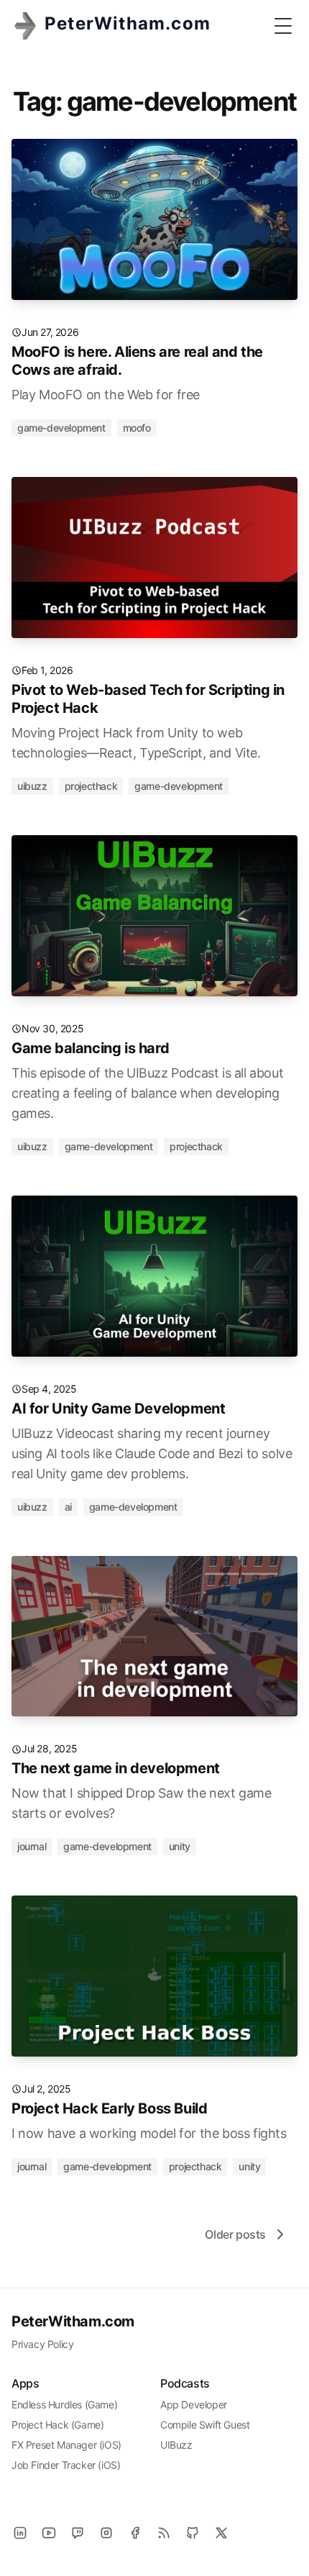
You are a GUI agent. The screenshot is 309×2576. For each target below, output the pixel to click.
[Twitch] (78, 2533)
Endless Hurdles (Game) (64, 2404)
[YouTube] (49, 2533)
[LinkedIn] (20, 2533)
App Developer (194, 2404)
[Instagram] (106, 2533)
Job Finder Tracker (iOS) (66, 2465)
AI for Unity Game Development (118, 1408)
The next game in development (116, 1768)
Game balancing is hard (90, 1048)
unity (180, 1846)
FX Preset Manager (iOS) (66, 2445)
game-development (61, 428)
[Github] (193, 2533)
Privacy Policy (42, 2344)
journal (32, 1846)
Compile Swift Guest (205, 2425)
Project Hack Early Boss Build (109, 2108)
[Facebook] (135, 2533)
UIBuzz (176, 2445)
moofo (137, 428)
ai (68, 1507)
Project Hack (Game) (57, 2425)
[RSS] (164, 2533)
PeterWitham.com (73, 2321)
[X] (221, 2533)
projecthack (91, 786)
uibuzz (32, 786)
